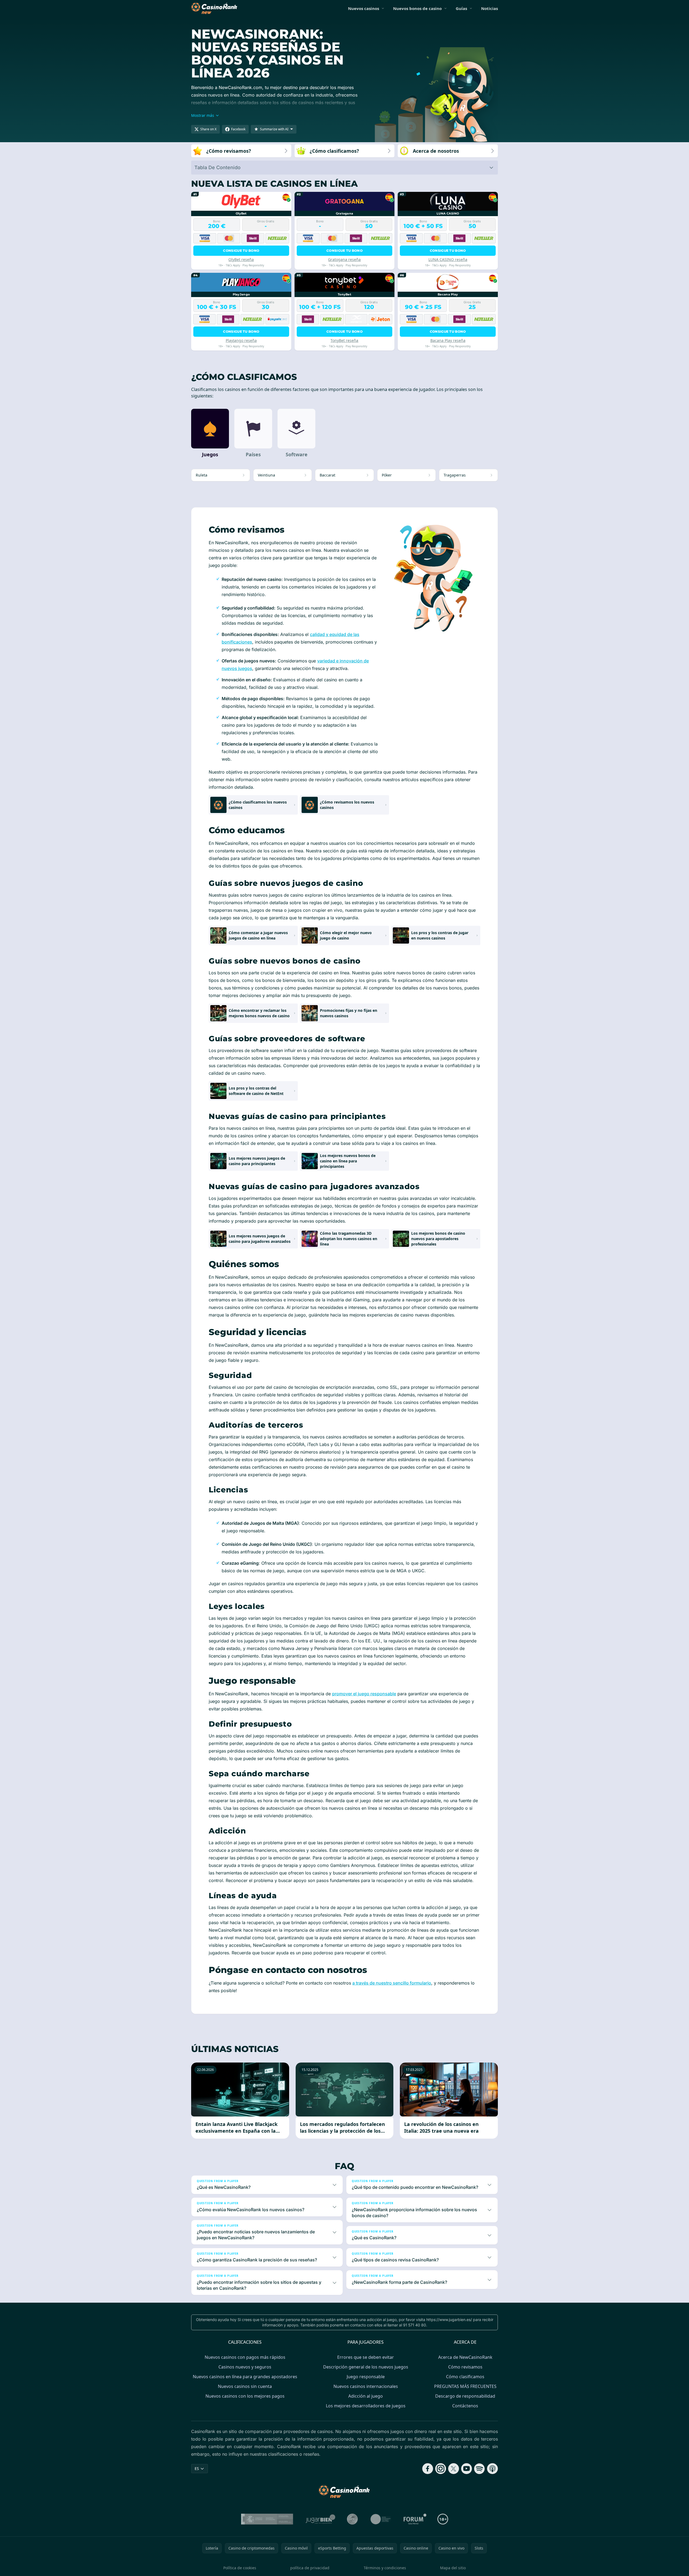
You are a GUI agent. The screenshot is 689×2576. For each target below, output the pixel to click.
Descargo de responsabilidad (465, 2396)
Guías (461, 8)
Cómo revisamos (465, 2367)
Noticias (489, 8)
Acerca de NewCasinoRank (465, 2357)
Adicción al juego (366, 2396)
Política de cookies (240, 2568)
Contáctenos (465, 2406)
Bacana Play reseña (448, 340)
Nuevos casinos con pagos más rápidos (245, 2357)
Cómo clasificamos (465, 2377)
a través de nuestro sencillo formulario (392, 1983)
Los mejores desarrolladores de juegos (366, 2406)
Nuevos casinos (364, 8)
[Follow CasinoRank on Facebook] (428, 2469)
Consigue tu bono (241, 251)
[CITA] (381, 2519)
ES (197, 2468)
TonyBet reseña (344, 340)
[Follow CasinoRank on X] (454, 2469)
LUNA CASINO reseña (448, 259)
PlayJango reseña (241, 340)
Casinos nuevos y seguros (245, 2367)
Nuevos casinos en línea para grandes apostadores (245, 2377)
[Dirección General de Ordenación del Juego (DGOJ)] (267, 2519)
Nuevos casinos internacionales (366, 2386)
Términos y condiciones (385, 2568)
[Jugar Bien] (320, 2519)
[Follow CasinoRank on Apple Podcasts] (492, 2469)
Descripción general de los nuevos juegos (366, 2367)
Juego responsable (366, 2377)
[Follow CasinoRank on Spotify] (479, 2469)
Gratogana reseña (344, 259)
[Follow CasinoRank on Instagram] (441, 2469)
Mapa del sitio (453, 2568)
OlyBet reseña (241, 259)
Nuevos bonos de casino (417, 8)
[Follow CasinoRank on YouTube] (467, 2469)
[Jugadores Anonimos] (352, 2519)
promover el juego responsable (364, 1694)
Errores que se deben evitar (366, 2357)
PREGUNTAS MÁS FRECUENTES (465, 2386)
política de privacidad (310, 2568)
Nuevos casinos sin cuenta (245, 2386)
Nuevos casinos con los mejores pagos (245, 2396)
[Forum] (415, 2519)
